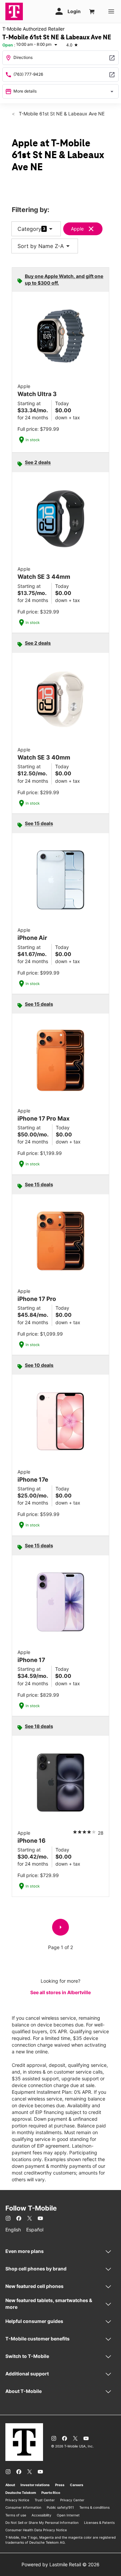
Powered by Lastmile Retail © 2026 (61, 2564)
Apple (77, 229)
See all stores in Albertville (61, 1992)
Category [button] (29, 229)
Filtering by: (31, 210)
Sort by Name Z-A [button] (45, 246)
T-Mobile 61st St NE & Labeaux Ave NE (61, 114)
